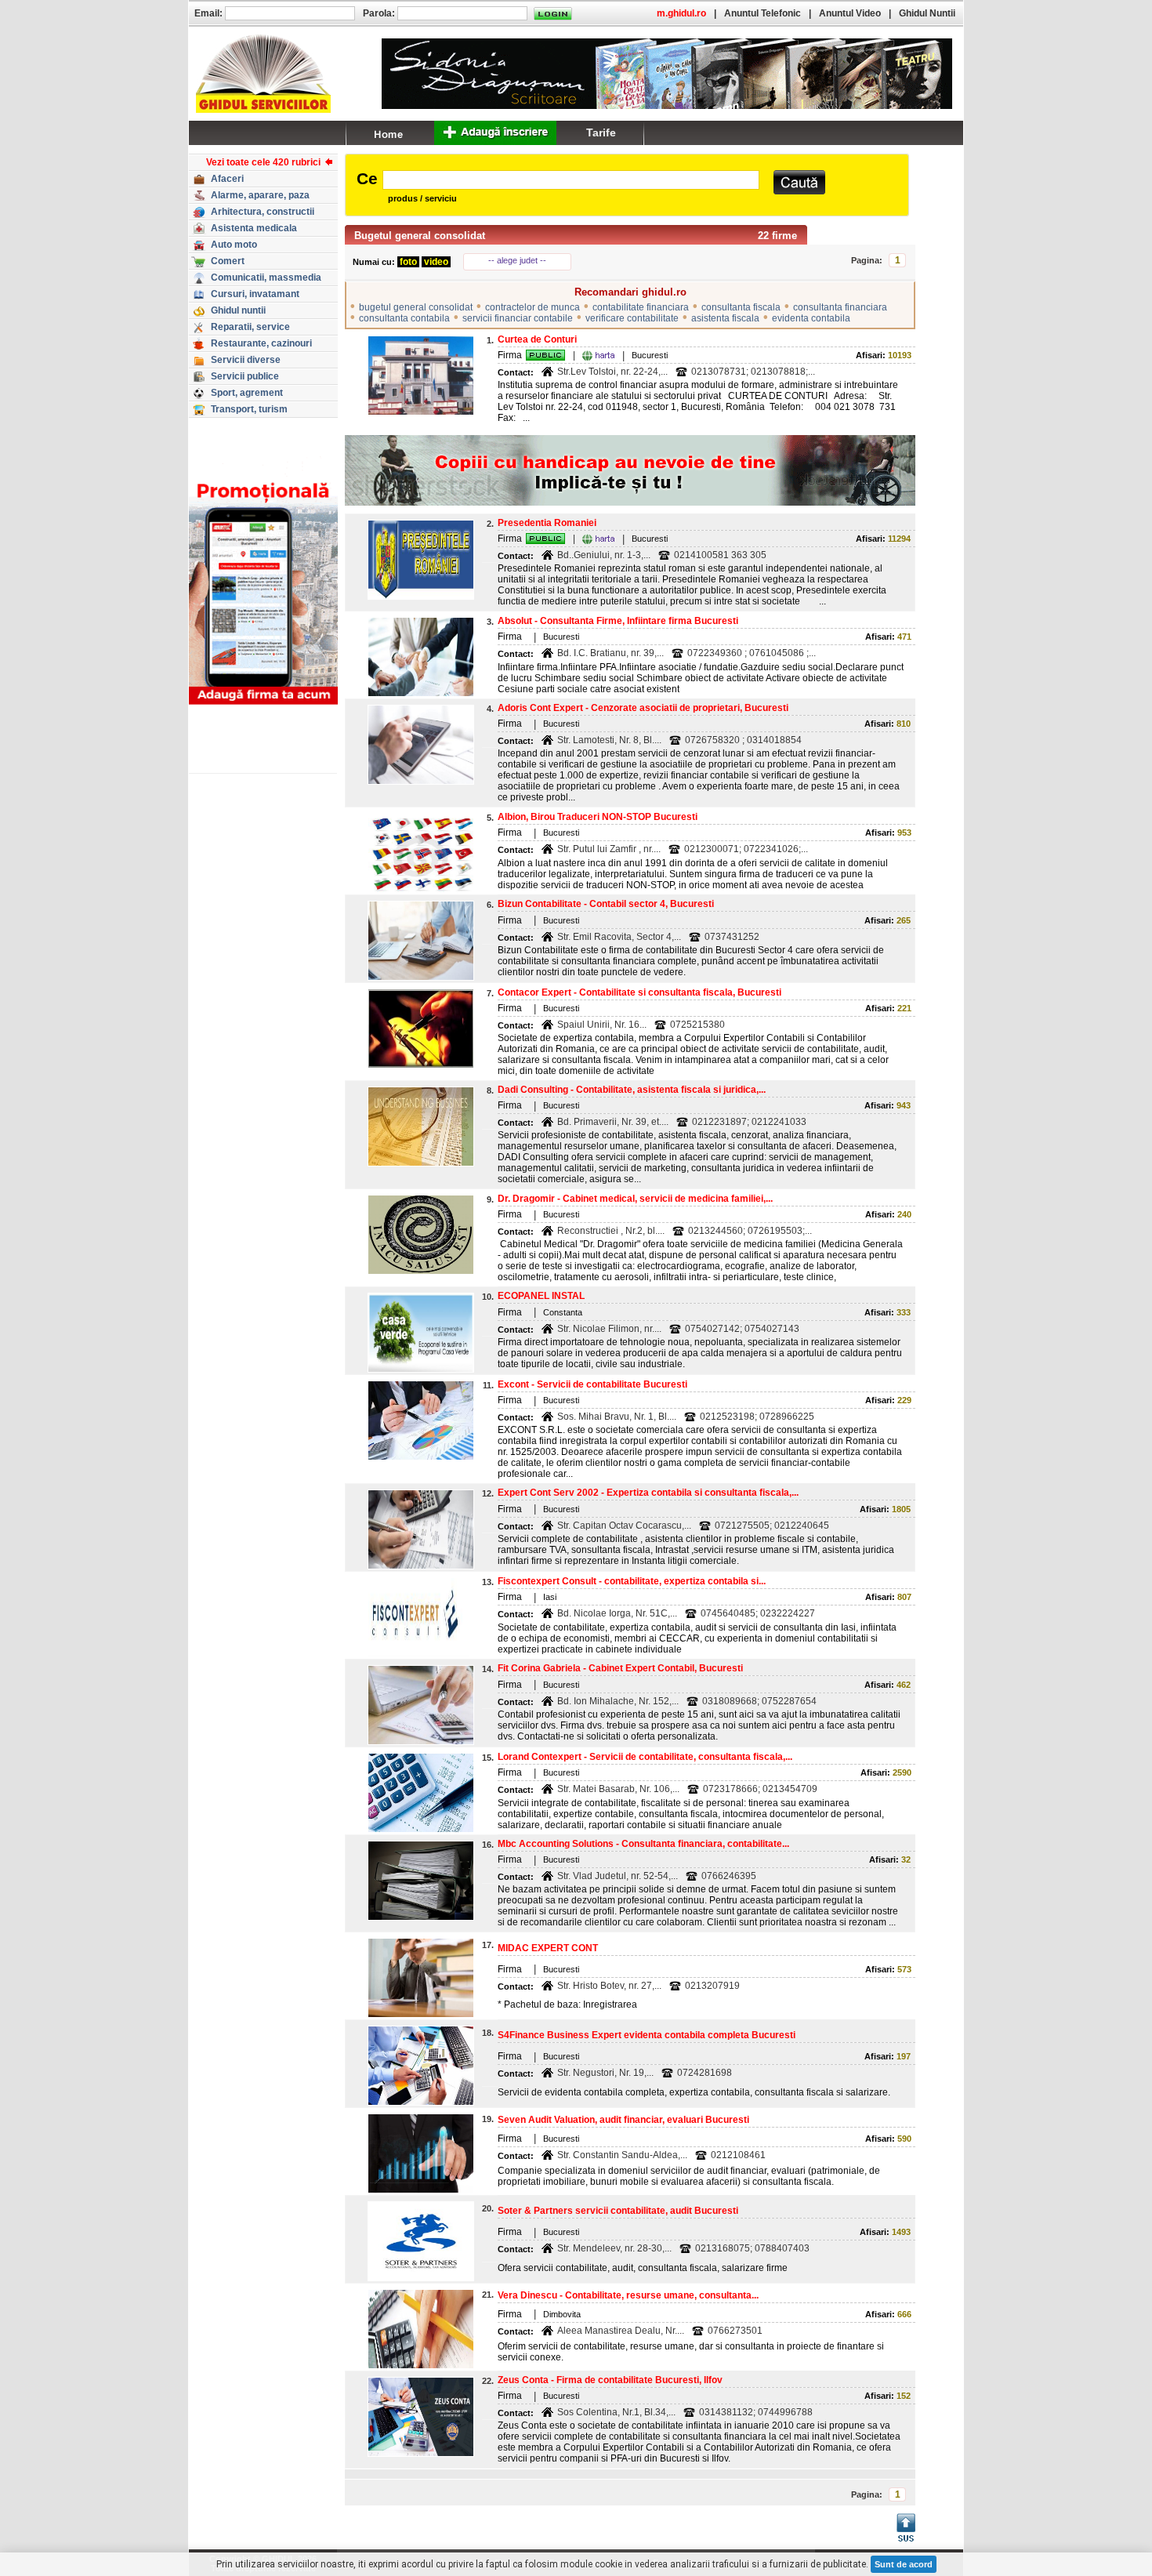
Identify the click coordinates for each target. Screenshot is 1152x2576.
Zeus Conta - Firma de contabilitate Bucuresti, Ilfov (610, 2380)
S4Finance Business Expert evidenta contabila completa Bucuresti (647, 2035)
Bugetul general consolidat (420, 236)
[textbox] (571, 180)
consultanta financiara (840, 307)
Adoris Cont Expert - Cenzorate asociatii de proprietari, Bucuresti (643, 708)
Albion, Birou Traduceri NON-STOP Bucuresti (598, 817)
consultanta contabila (404, 318)
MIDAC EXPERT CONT (548, 1948)
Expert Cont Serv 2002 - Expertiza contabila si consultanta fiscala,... (648, 1493)
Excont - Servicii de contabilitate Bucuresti (592, 1384)
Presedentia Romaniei (547, 523)
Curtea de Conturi (537, 339)
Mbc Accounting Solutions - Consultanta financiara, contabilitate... (643, 1844)
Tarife (601, 132)
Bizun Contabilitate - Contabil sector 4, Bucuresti (606, 904)
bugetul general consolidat (416, 307)
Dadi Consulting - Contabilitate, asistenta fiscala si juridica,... (632, 1090)
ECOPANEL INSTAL (541, 1296)
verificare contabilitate (632, 318)
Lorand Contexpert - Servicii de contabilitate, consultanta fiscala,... (645, 1757)
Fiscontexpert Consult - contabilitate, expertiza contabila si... (632, 1581)
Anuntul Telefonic (763, 13)
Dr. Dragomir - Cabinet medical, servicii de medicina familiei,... (635, 1199)
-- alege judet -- (517, 260)
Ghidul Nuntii (927, 13)
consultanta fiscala (741, 307)
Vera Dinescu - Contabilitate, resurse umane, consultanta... (628, 2295)
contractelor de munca (533, 307)
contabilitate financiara (641, 307)
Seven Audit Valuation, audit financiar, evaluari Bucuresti (623, 2120)
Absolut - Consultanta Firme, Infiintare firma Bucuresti (618, 621)
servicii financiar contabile (518, 318)
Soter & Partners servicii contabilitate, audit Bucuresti (618, 2211)
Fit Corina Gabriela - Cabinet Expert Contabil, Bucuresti (620, 1668)
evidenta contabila (811, 318)
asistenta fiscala (725, 318)
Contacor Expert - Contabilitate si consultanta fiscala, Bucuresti (639, 992)
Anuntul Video (850, 13)
